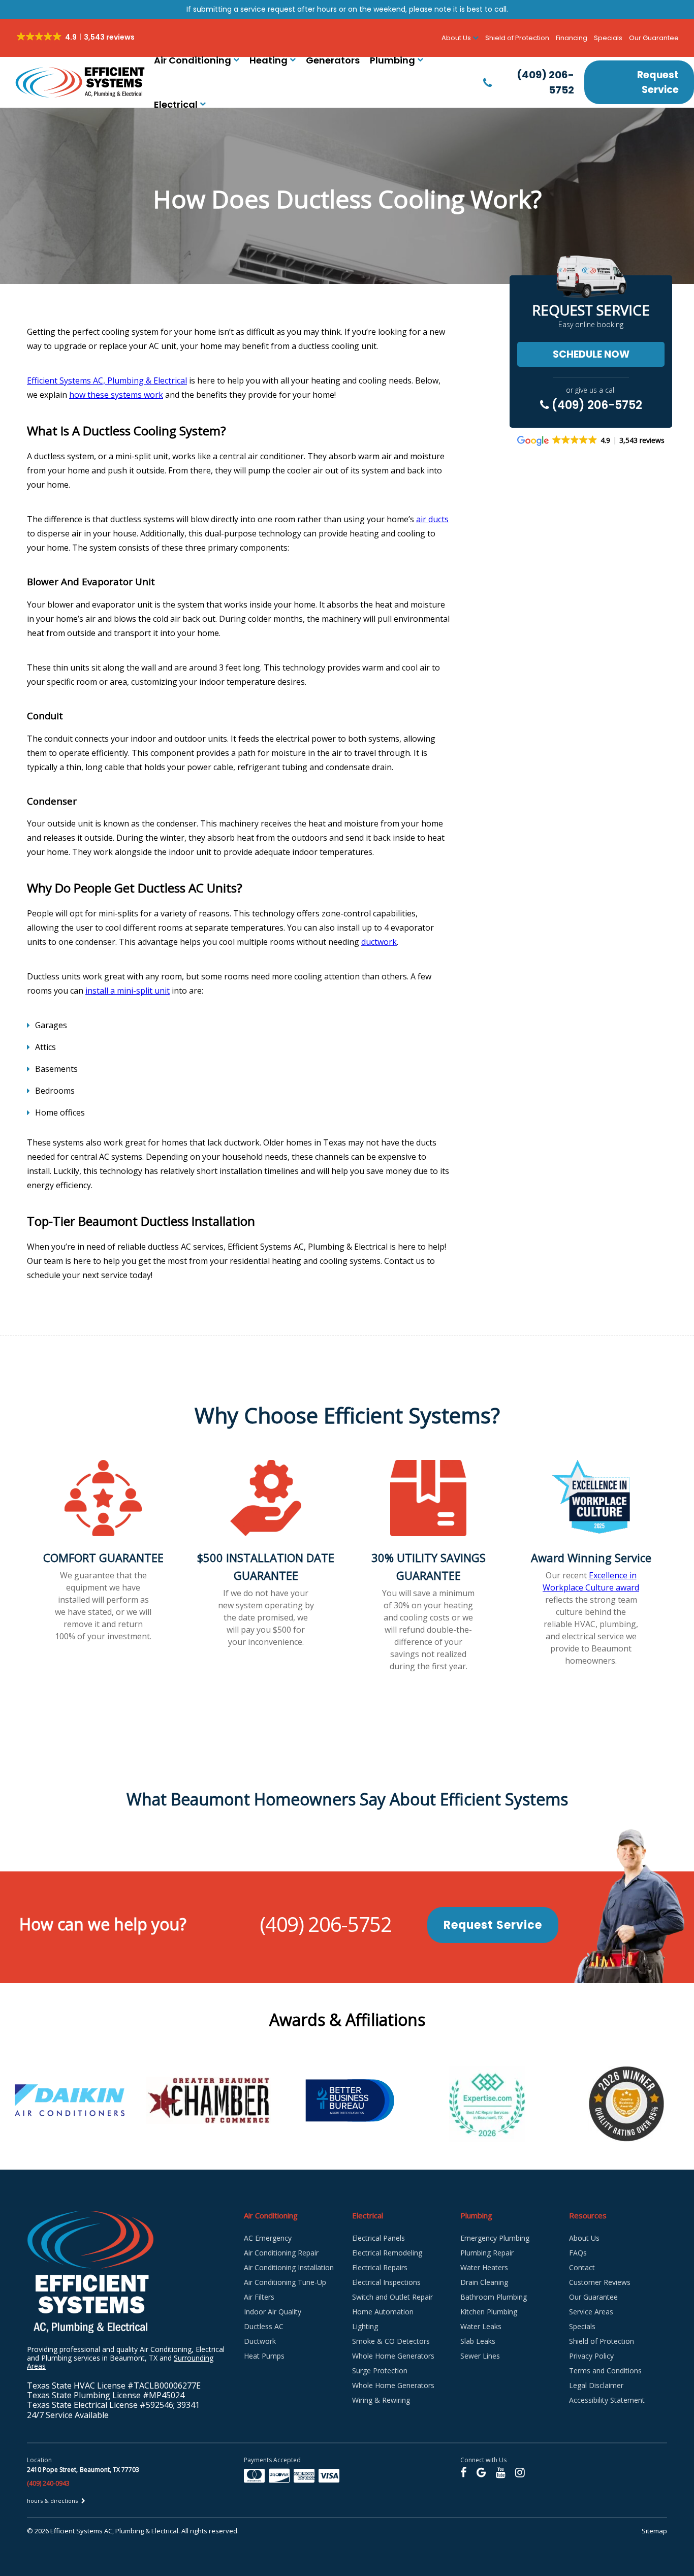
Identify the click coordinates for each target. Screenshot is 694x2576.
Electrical (176, 104)
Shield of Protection (517, 38)
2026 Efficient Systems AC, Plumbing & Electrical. (108, 2531)
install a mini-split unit (128, 991)
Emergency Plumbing (495, 2238)
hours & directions (53, 2501)
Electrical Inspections (386, 2282)
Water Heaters (484, 2267)
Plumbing (392, 60)
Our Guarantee (654, 38)
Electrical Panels (378, 2238)
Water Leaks (481, 2326)
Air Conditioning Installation (289, 2267)
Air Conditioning (193, 60)
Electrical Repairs (380, 2267)
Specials (608, 38)
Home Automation (383, 2312)
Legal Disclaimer (596, 2385)
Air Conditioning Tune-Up (285, 2282)
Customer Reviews (600, 2282)
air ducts (432, 519)
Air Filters (259, 2297)
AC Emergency (268, 2238)
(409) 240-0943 (48, 2483)
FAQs (578, 2253)
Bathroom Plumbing (494, 2297)
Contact (582, 2267)
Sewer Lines (480, 2356)
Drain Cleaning (484, 2282)
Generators (333, 60)
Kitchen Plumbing (489, 2312)
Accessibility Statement (607, 2400)
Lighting (365, 2326)
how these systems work (116, 395)
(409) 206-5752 (596, 405)
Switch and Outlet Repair (392, 2297)
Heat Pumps (264, 2356)
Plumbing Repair (487, 2253)
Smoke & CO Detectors (391, 2341)
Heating (269, 60)
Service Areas (591, 2312)
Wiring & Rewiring (381, 2400)
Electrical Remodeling (387, 2253)
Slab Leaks (478, 2341)
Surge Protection (380, 2371)
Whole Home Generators (393, 2356)
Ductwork (260, 2341)
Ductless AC (264, 2326)
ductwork (379, 942)
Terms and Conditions (605, 2371)
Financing (572, 38)
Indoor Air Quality (273, 2312)
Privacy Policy (591, 2356)
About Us (584, 2238)
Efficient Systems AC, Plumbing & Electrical (107, 380)
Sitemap (654, 2531)
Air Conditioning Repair (281, 2253)
